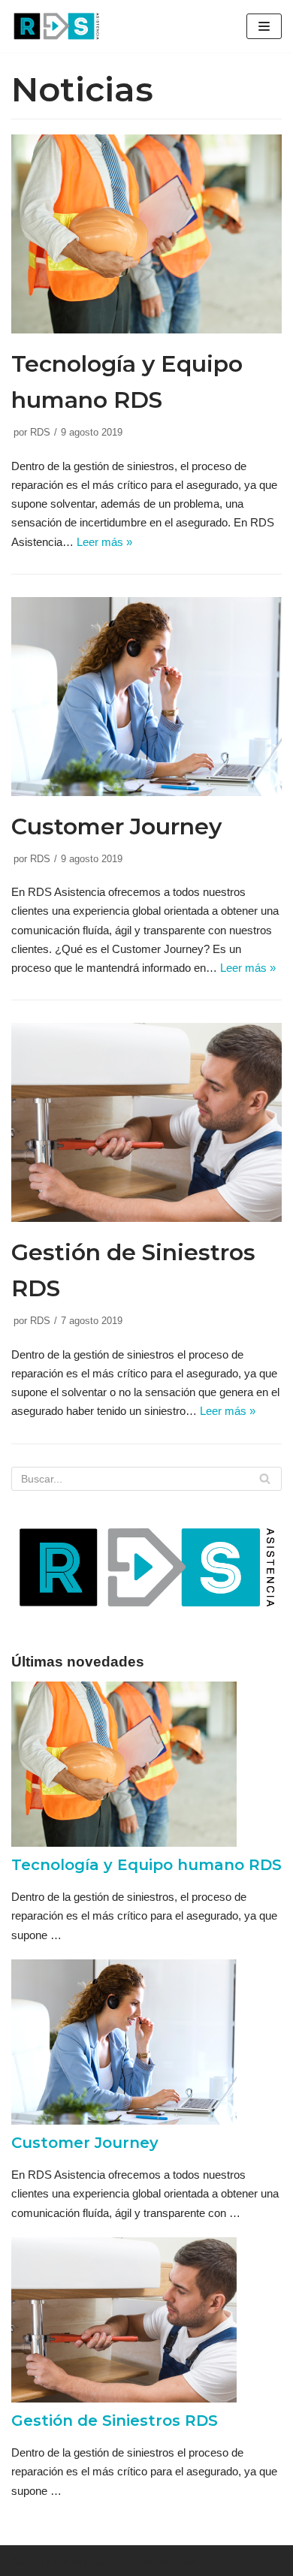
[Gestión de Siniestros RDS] (146, 1218)
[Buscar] (265, 1479)
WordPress (171, 2561)
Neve (24, 2561)
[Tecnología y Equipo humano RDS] (146, 329)
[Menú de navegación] (264, 26)
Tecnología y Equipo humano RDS (146, 1865)
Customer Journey (116, 826)
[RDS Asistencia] (56, 26)
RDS (40, 432)
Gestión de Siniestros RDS (115, 2421)
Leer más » (104, 542)
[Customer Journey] (146, 792)
